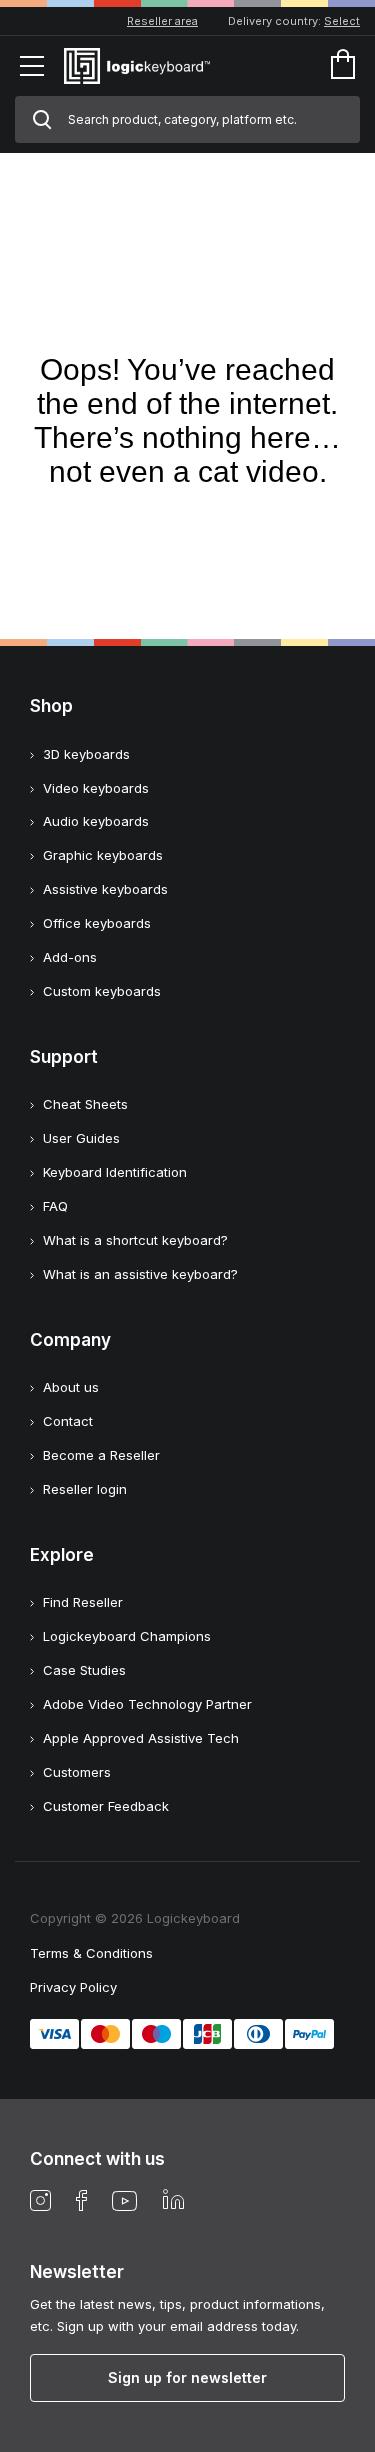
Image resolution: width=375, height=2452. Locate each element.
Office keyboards (97, 923)
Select (342, 21)
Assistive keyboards (105, 889)
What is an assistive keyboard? (140, 1274)
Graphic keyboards (103, 855)
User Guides (81, 1138)
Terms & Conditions (91, 1953)
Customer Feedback (106, 1806)
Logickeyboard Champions (127, 1636)
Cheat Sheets (85, 1104)
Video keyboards (96, 788)
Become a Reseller (101, 1455)
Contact (68, 1421)
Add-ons (70, 957)
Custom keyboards (102, 991)
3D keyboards (86, 754)
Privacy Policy (73, 1987)
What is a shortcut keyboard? (135, 1240)
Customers (77, 1772)
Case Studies (84, 1670)
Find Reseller (83, 1602)
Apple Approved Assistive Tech (141, 1738)
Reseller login (85, 1489)
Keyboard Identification (115, 1172)
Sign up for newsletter (187, 2377)
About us (71, 1387)
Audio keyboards (96, 821)
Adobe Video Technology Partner (147, 1704)
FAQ (55, 1206)
